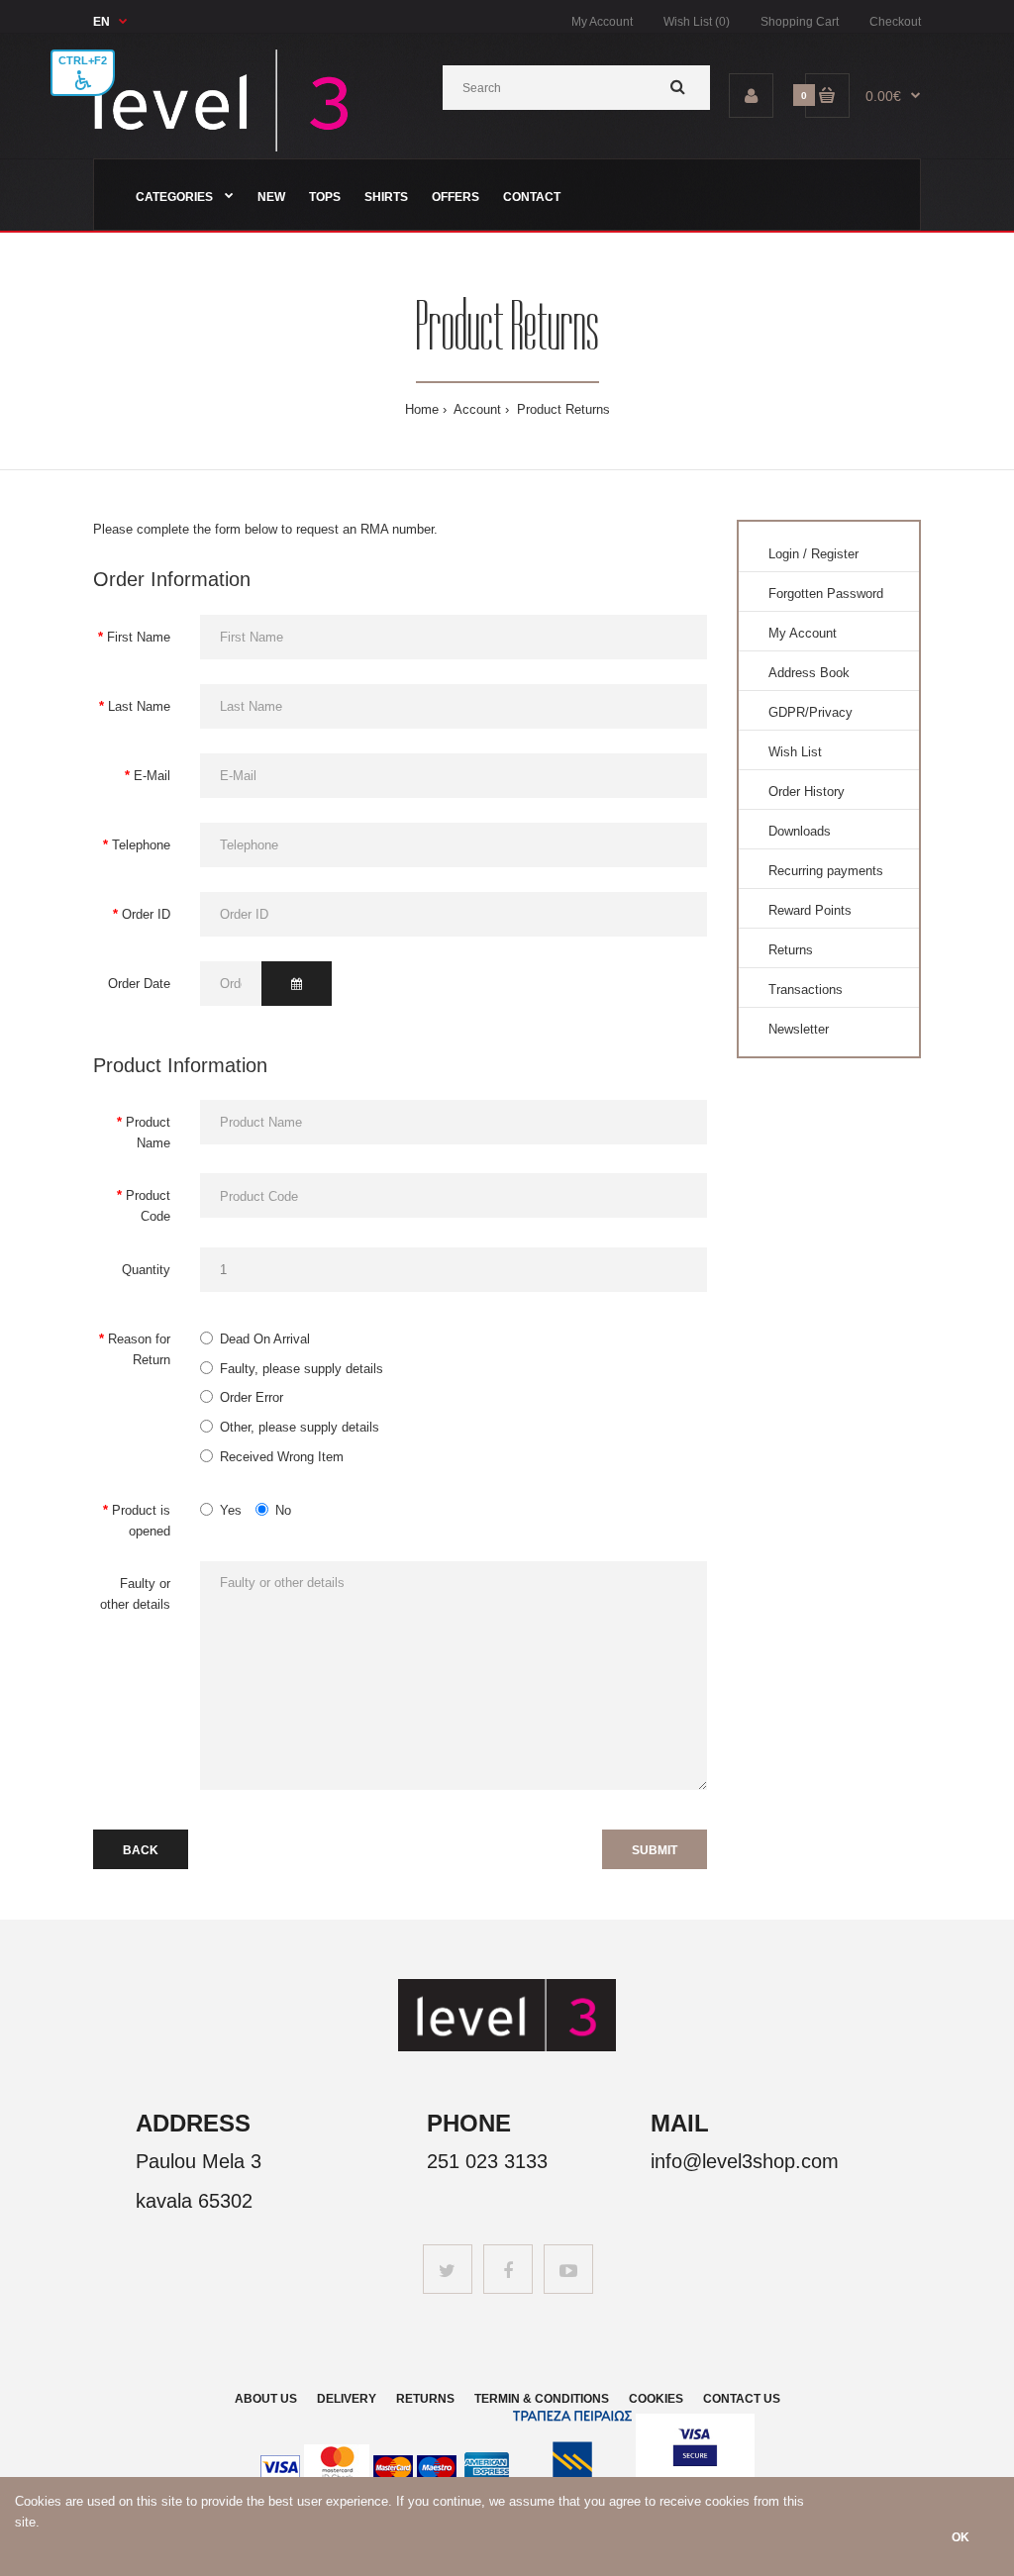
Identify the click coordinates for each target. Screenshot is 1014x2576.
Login (784, 554)
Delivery (347, 2399)
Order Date (139, 984)
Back (141, 1850)
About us (266, 2399)
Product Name (148, 1133)
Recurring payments (826, 871)
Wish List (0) (697, 22)
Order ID (146, 914)
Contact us (742, 2399)
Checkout (895, 22)
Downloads (800, 831)
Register (835, 554)
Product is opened (141, 1521)
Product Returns (561, 409)
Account (476, 409)
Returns (791, 950)
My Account (602, 22)
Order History (807, 792)
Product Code (148, 1206)
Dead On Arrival (265, 1339)
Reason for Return (139, 1349)
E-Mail (152, 776)
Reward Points (810, 910)
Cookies (656, 2399)
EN (101, 22)
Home (422, 409)
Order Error (252, 1397)
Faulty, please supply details (302, 1369)
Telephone (141, 845)
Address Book (809, 673)
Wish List (795, 752)
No (283, 1510)
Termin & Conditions (542, 2399)
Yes (231, 1510)
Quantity (146, 1270)
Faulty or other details (135, 1594)
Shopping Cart (800, 22)
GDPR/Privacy (811, 712)
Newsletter (799, 1029)
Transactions (806, 990)
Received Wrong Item (282, 1457)
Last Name (139, 706)
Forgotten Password (826, 594)
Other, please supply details (300, 1427)
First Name (139, 637)
